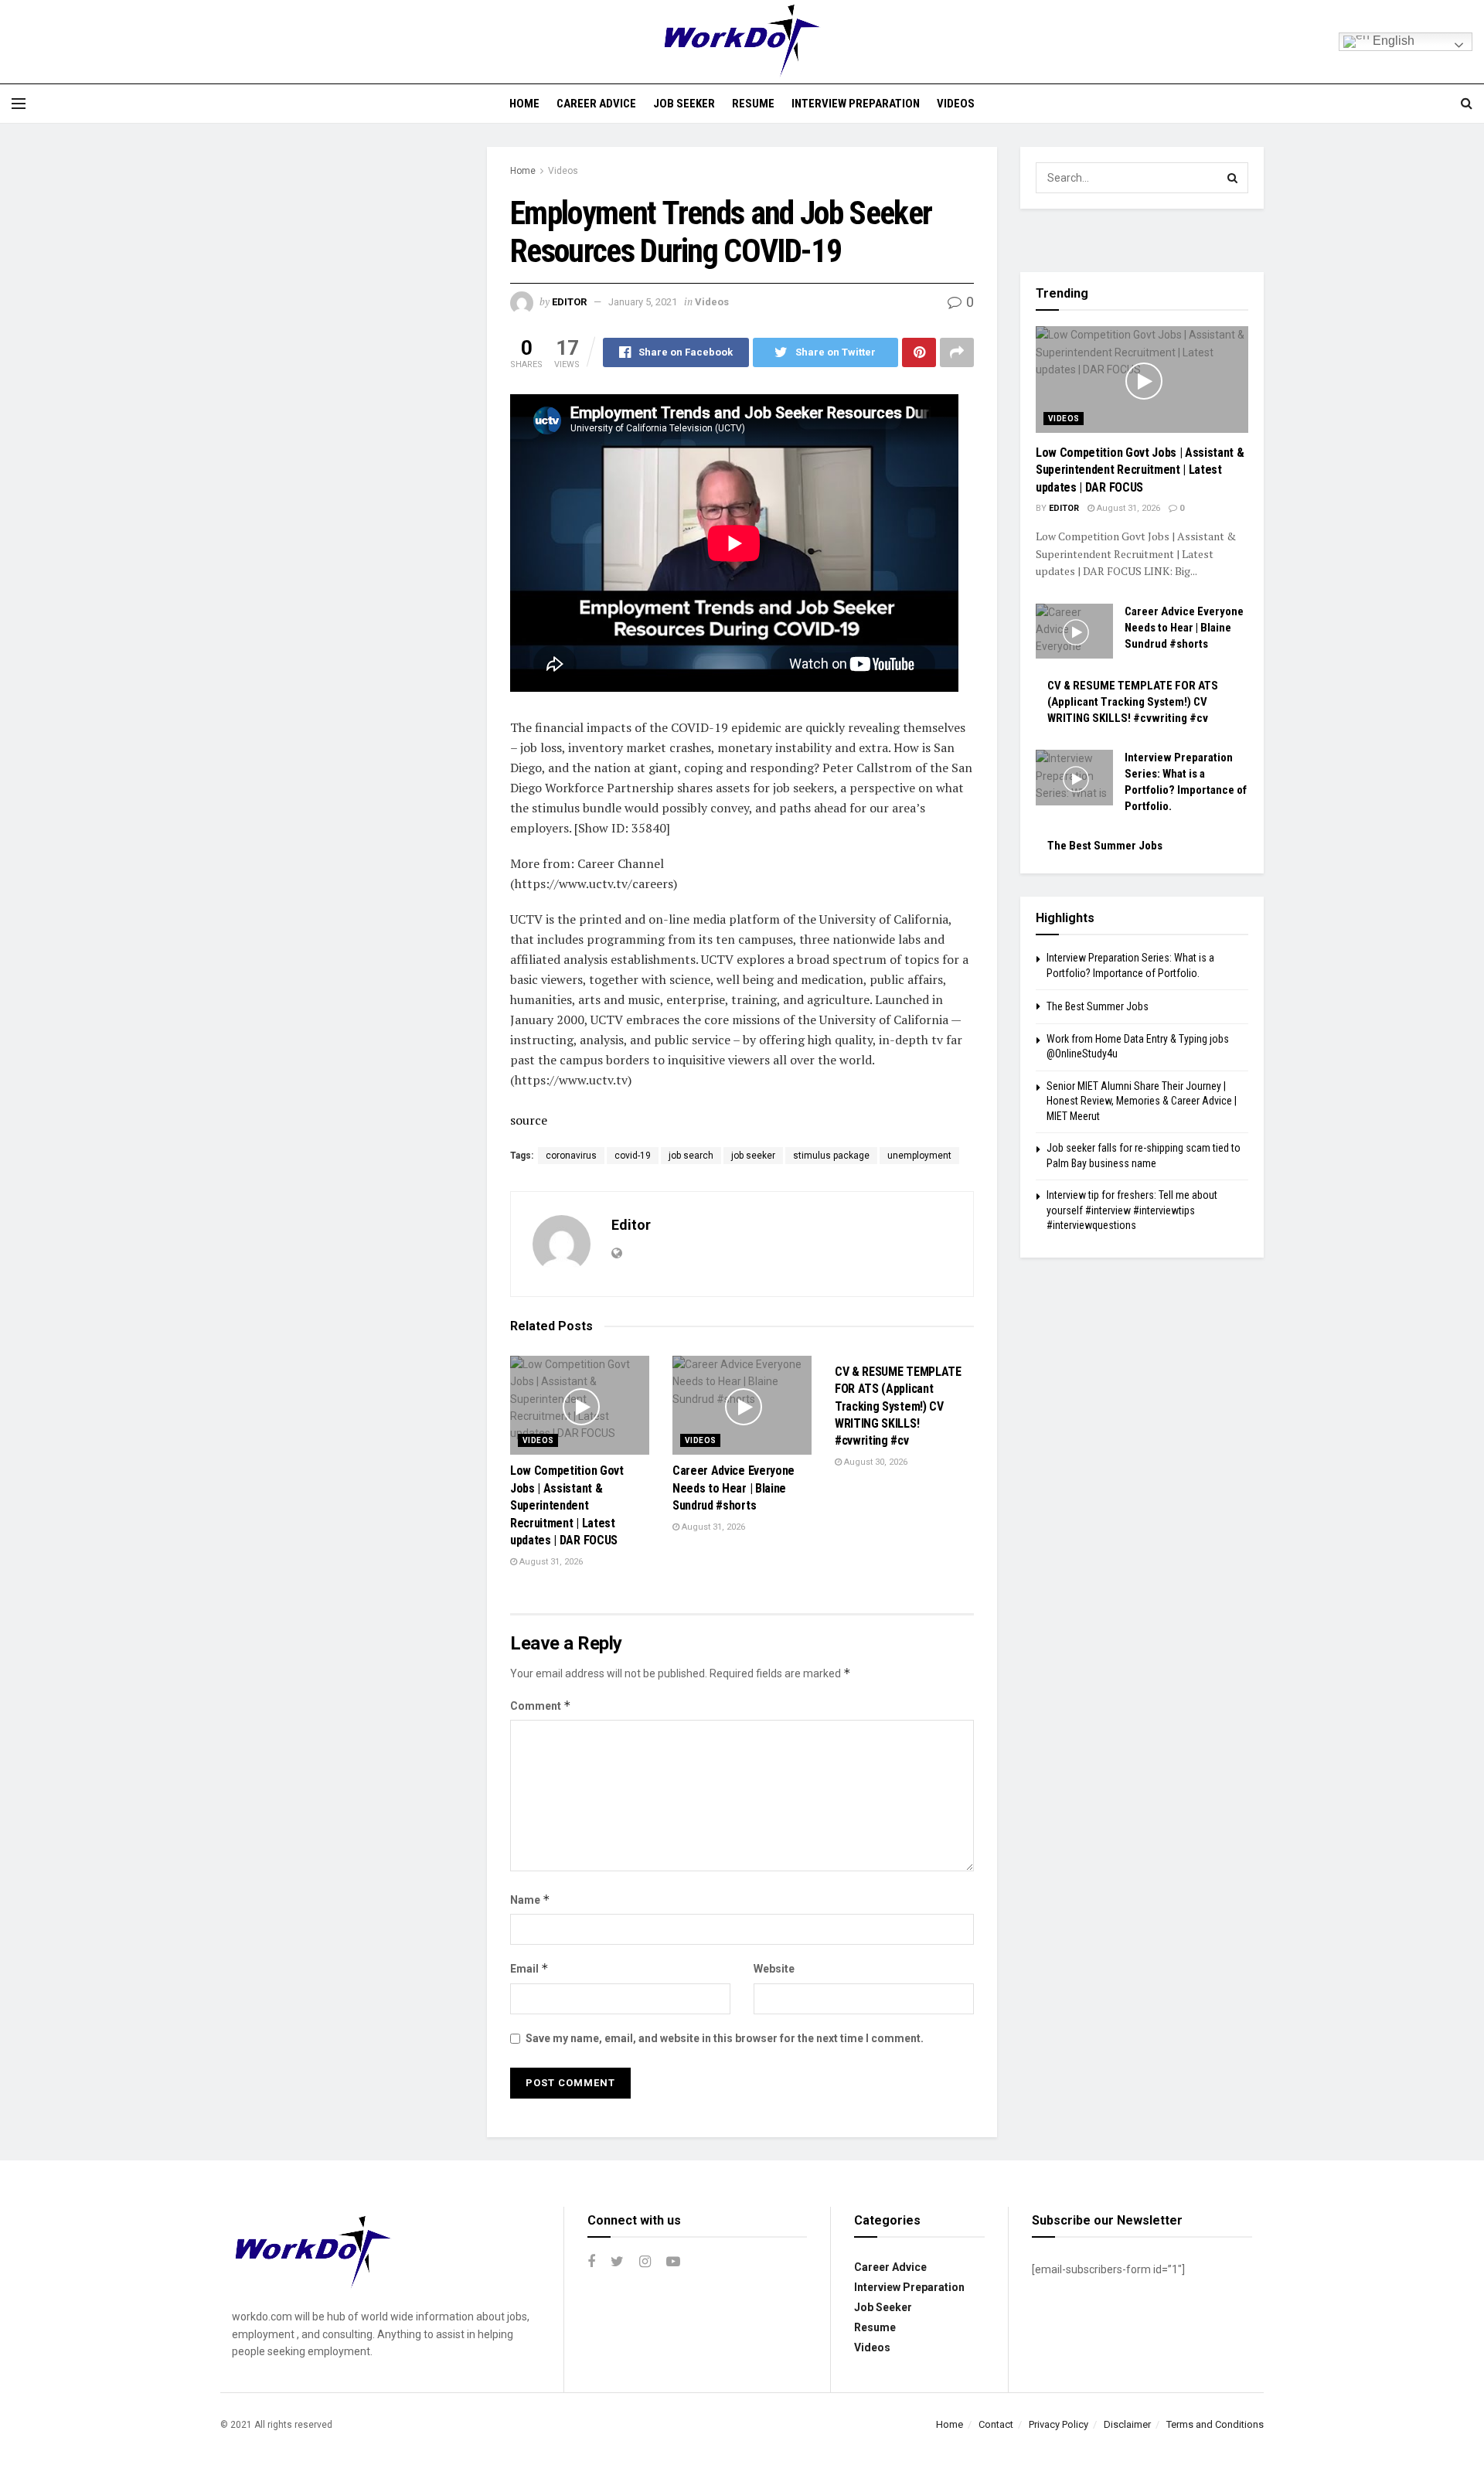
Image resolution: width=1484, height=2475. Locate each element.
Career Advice (596, 104)
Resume (753, 104)
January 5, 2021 (643, 302)
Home (524, 104)
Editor (569, 302)
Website (774, 1969)
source (529, 1120)
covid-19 (633, 1156)
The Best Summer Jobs (1105, 846)
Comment (541, 1706)
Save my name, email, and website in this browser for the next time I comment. (725, 2038)
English (1392, 41)
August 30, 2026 (875, 1462)
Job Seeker (684, 104)
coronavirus (571, 1156)
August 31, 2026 (550, 1562)
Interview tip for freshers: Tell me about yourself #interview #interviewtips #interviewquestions (1132, 1210)
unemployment (919, 1156)
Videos (956, 104)
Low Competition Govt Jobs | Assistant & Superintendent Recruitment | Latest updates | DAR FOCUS (567, 1505)
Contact (996, 2424)
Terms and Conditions (1215, 2424)
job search (691, 1156)
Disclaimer (1127, 2424)
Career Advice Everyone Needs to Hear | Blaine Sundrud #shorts (733, 1488)
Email (529, 1968)
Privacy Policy (1059, 2424)
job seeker (753, 1156)
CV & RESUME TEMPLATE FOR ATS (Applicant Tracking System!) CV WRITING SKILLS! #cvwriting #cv (898, 1406)
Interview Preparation (856, 104)
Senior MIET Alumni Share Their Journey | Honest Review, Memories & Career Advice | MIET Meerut (1142, 1101)
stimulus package (831, 1156)
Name (530, 1900)
